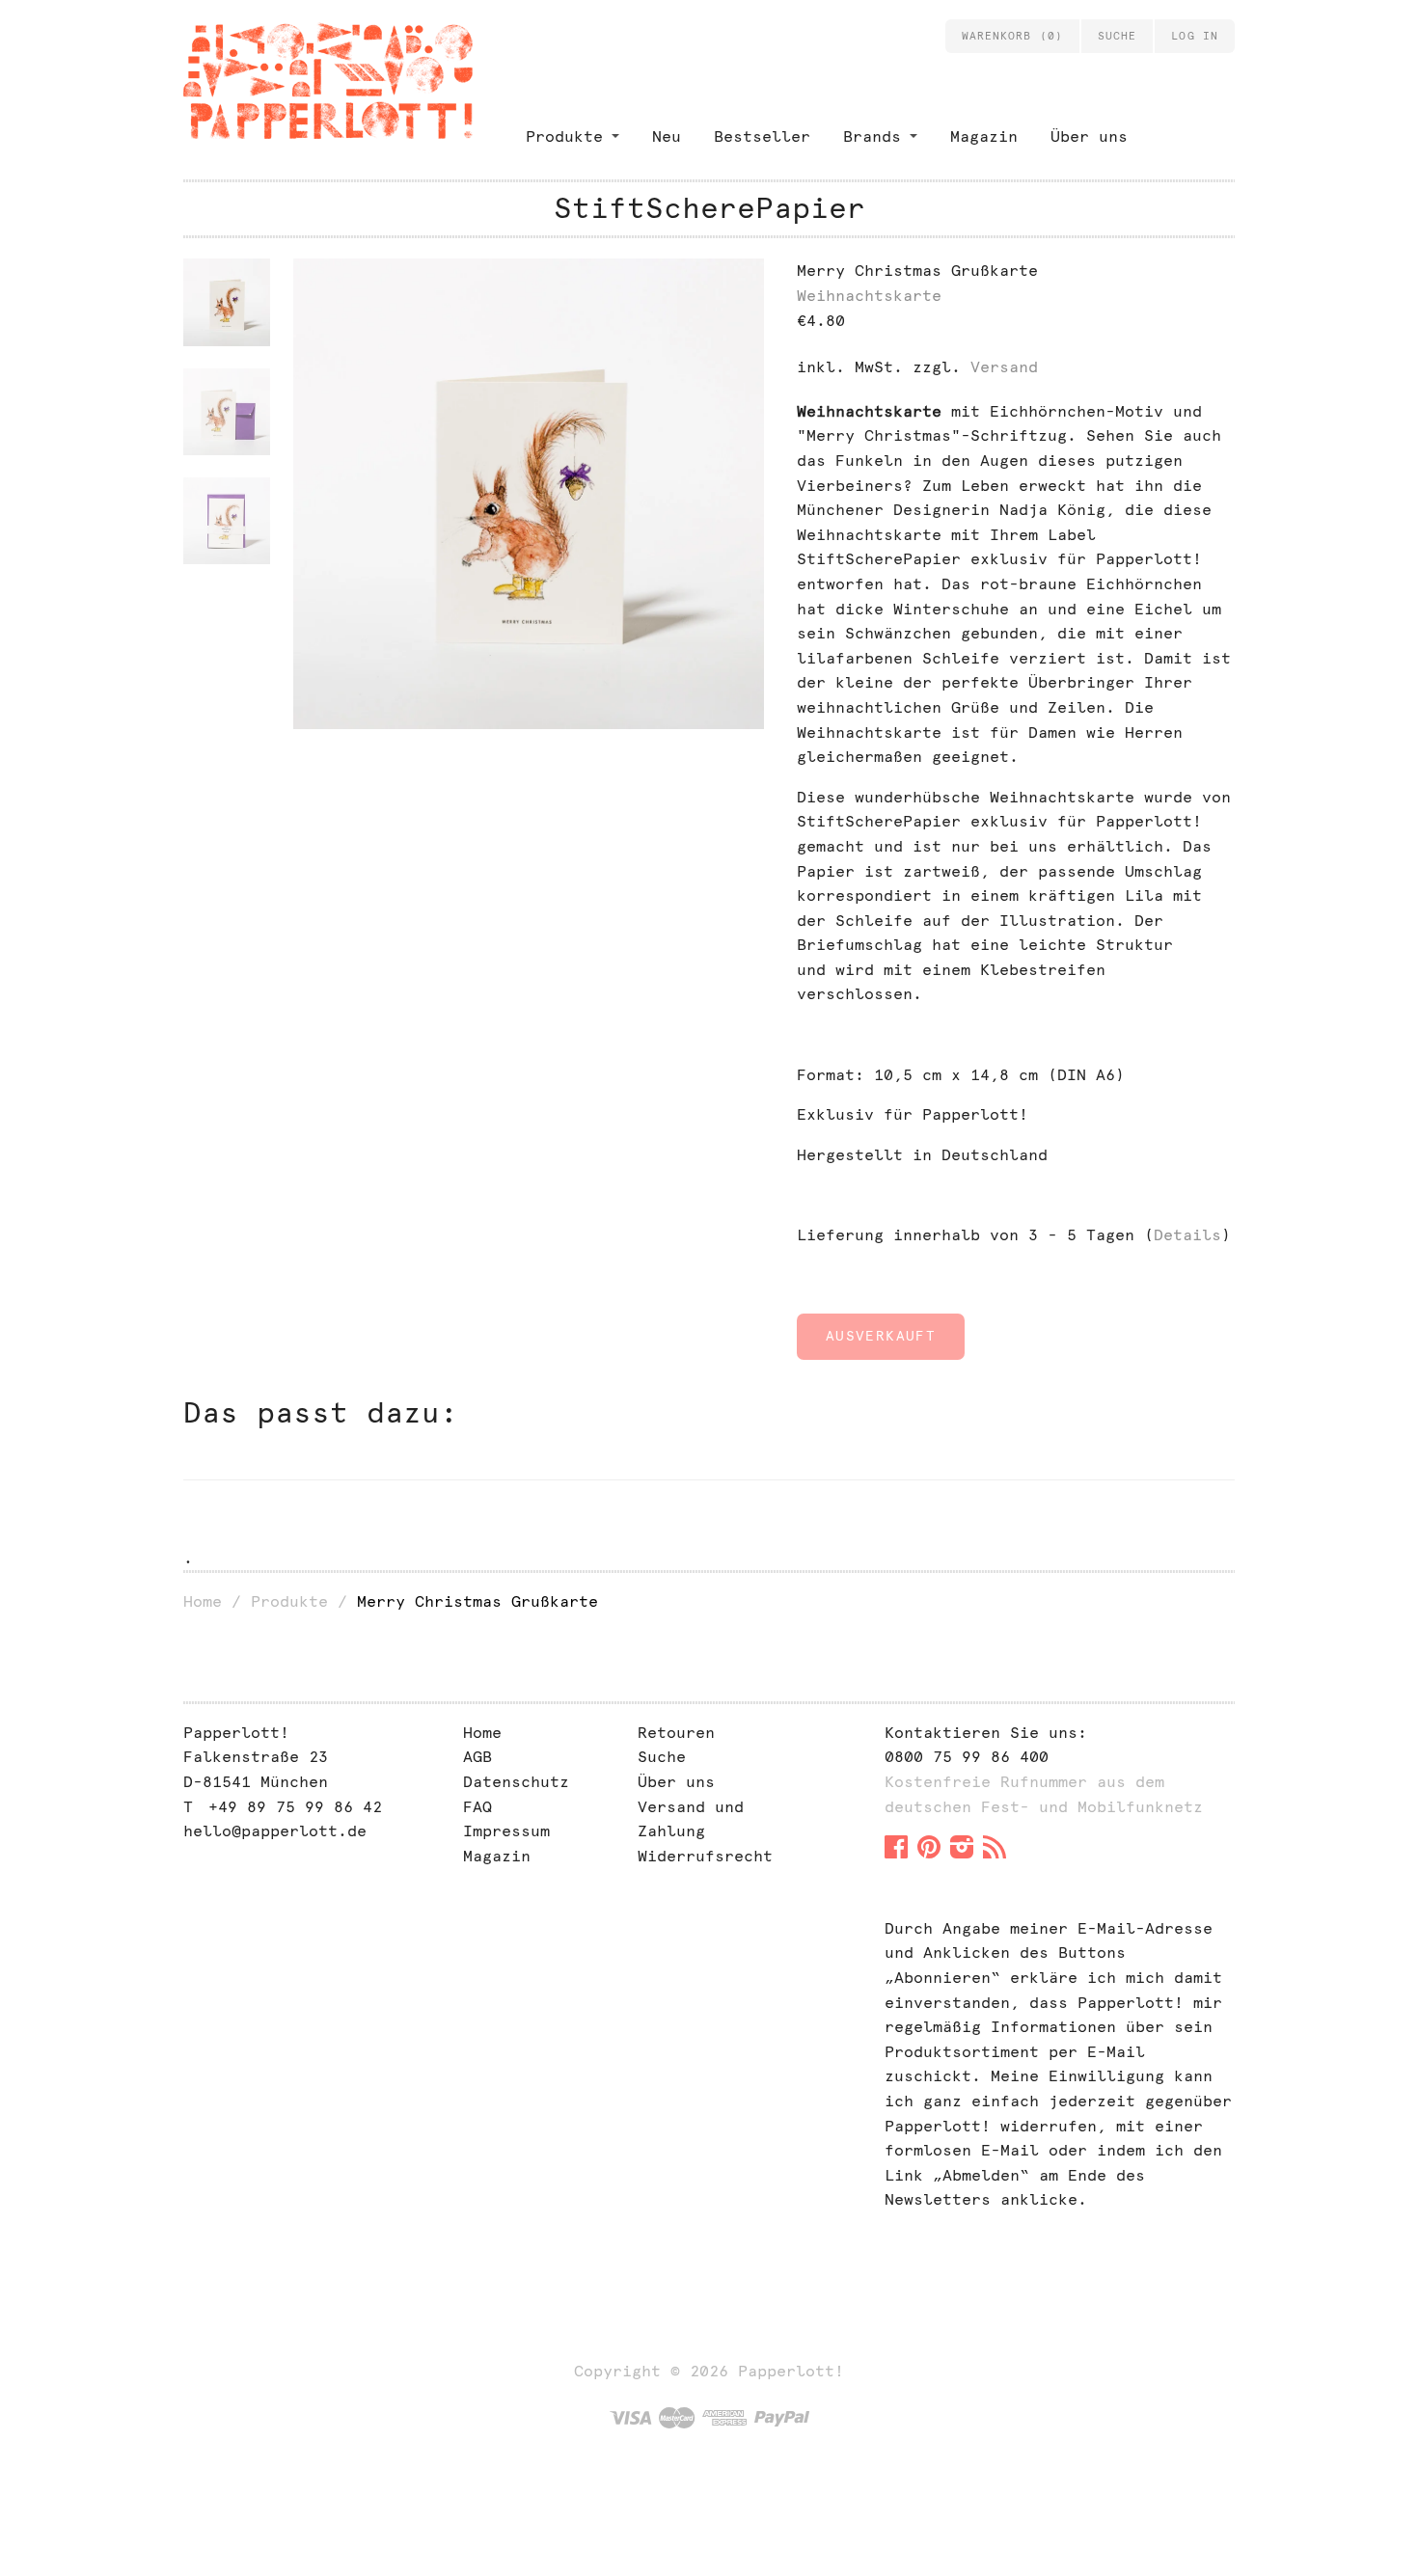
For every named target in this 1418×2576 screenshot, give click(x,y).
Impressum (506, 1831)
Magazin (984, 136)
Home (203, 1601)
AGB (477, 1757)
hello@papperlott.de (275, 1831)
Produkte (564, 136)
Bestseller (762, 136)
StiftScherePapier (709, 208)
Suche (662, 1757)
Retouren (676, 1733)
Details (1187, 1235)
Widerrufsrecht (705, 1856)
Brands (872, 136)
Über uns (1089, 136)
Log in (1195, 36)
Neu (667, 136)
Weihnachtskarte (869, 296)
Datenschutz (516, 1782)
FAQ (477, 1807)
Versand (1004, 367)
